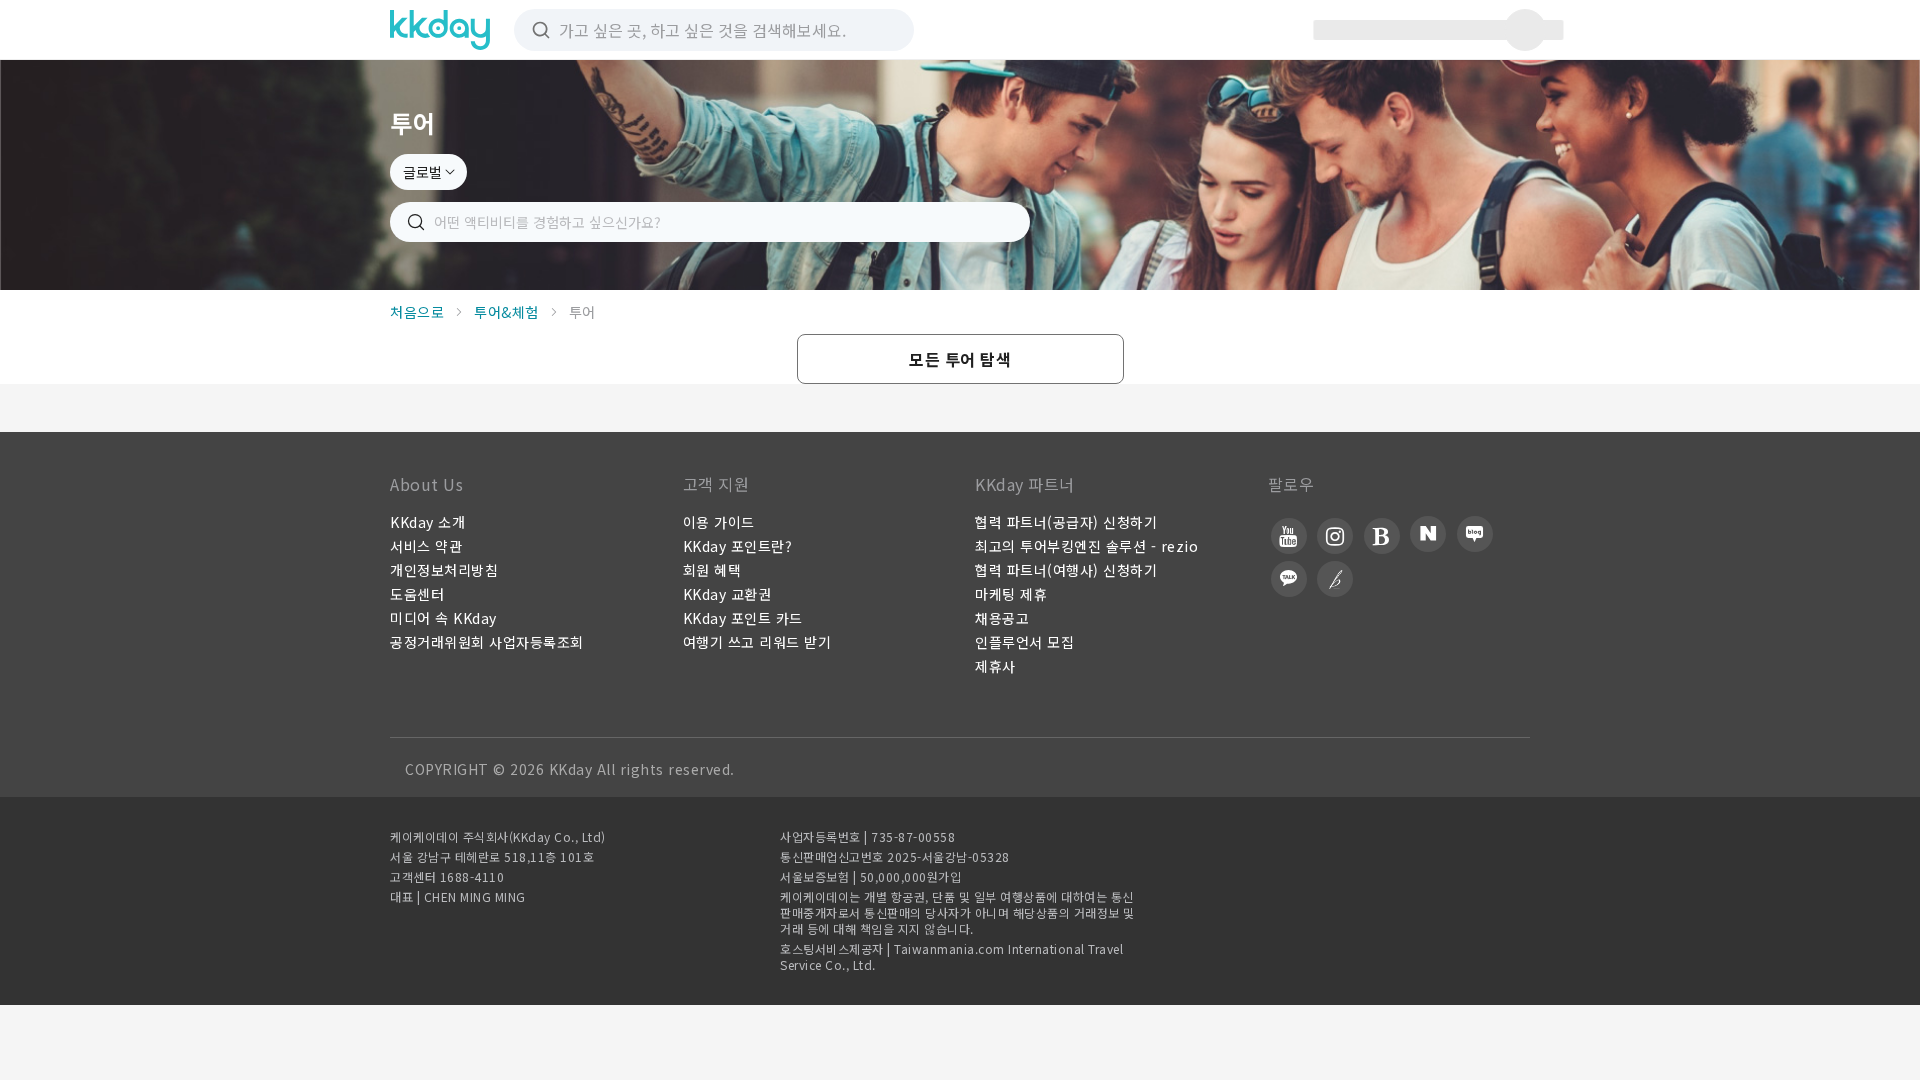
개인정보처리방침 (444, 570)
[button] (960, 359)
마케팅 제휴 (1011, 594)
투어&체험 (506, 312)
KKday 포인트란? (738, 546)
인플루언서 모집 (1024, 642)
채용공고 (1002, 618)
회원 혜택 (712, 570)
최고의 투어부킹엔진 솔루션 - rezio (1086, 546)
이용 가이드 (719, 522)
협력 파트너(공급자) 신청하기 (1066, 522)
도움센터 (417, 594)
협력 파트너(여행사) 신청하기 (1066, 570)
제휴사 (995, 666)
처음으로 (417, 312)
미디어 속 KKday (443, 618)
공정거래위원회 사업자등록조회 (487, 642)
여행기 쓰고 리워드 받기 (757, 642)
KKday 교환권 (727, 594)
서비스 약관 (426, 546)
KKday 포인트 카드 (743, 618)
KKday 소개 (427, 522)
